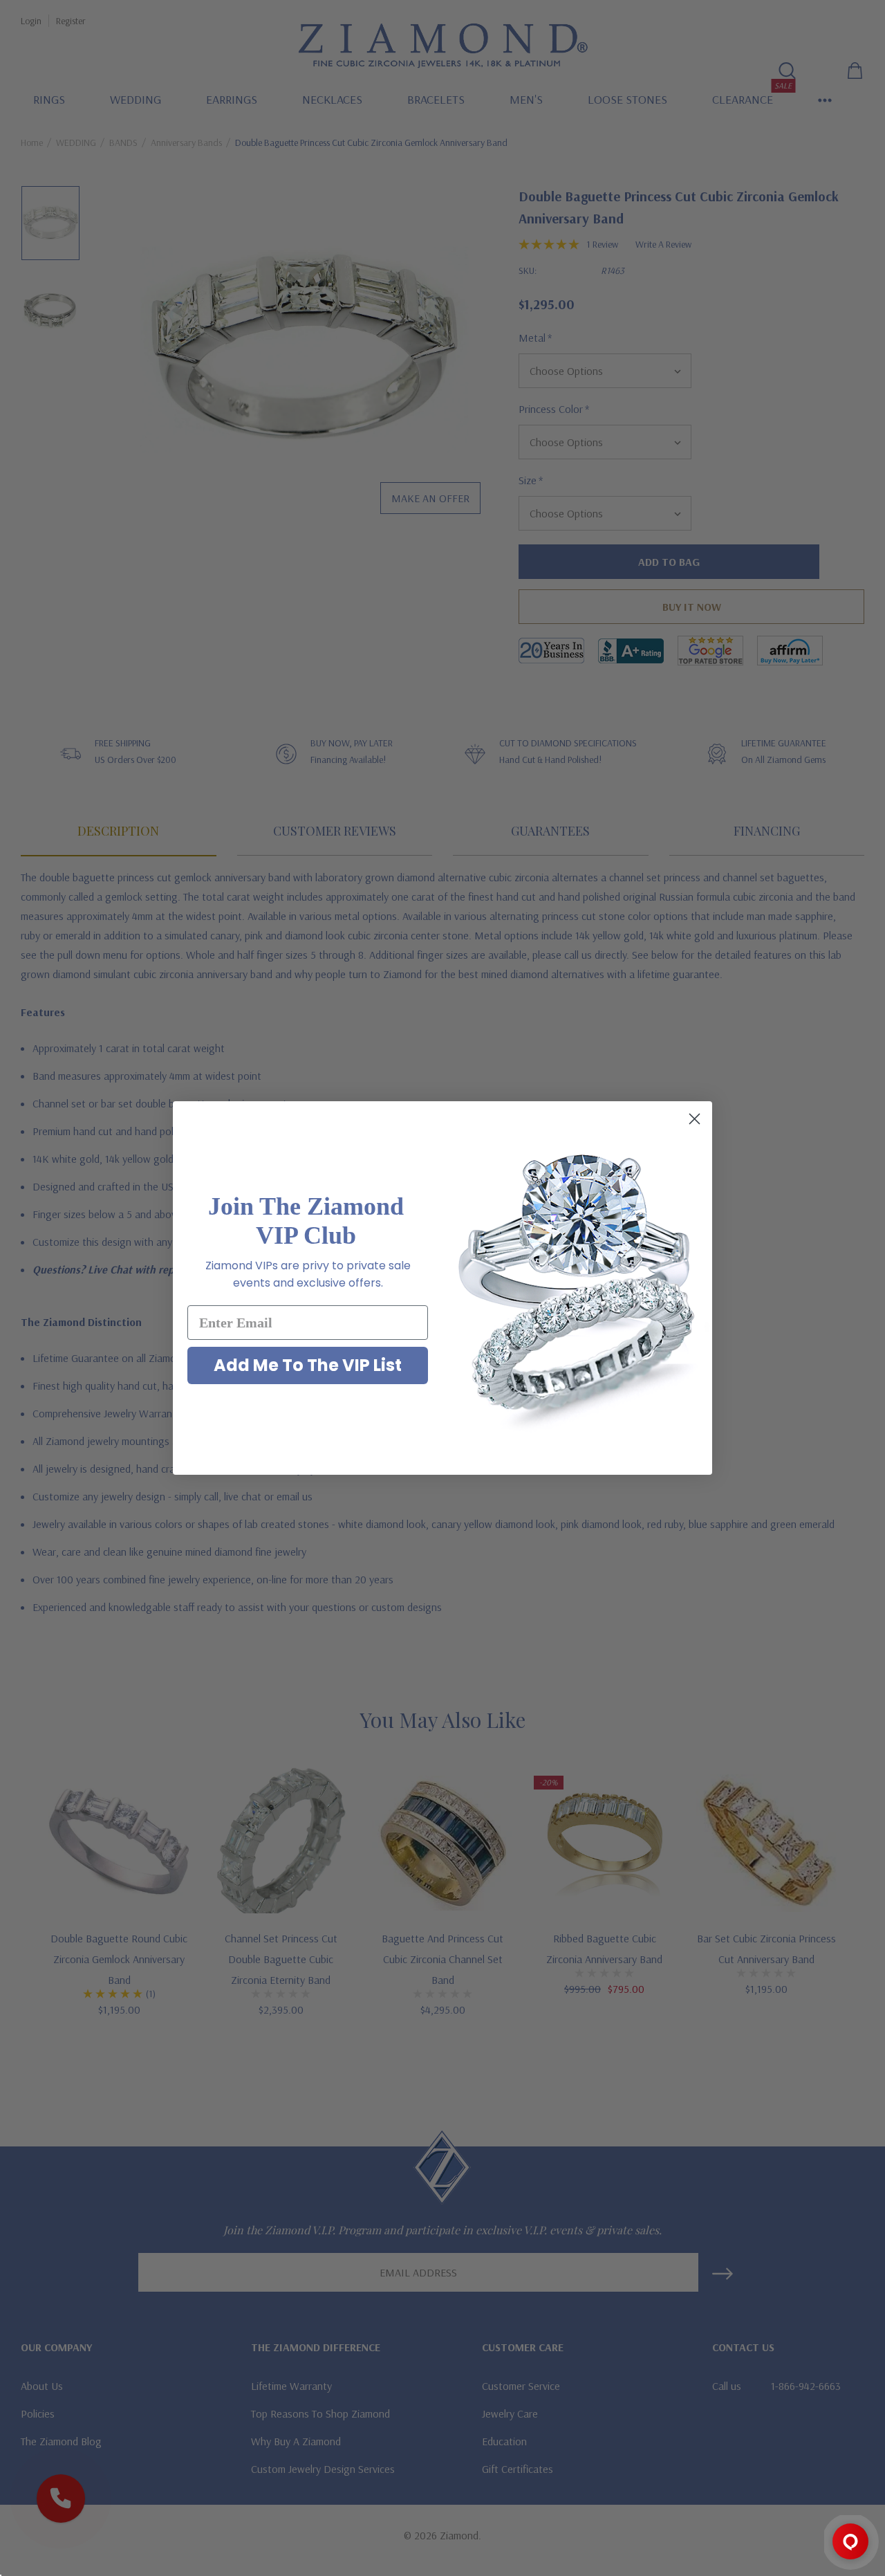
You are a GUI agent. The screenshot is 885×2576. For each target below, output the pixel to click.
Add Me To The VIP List (308, 1365)
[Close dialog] (695, 1119)
